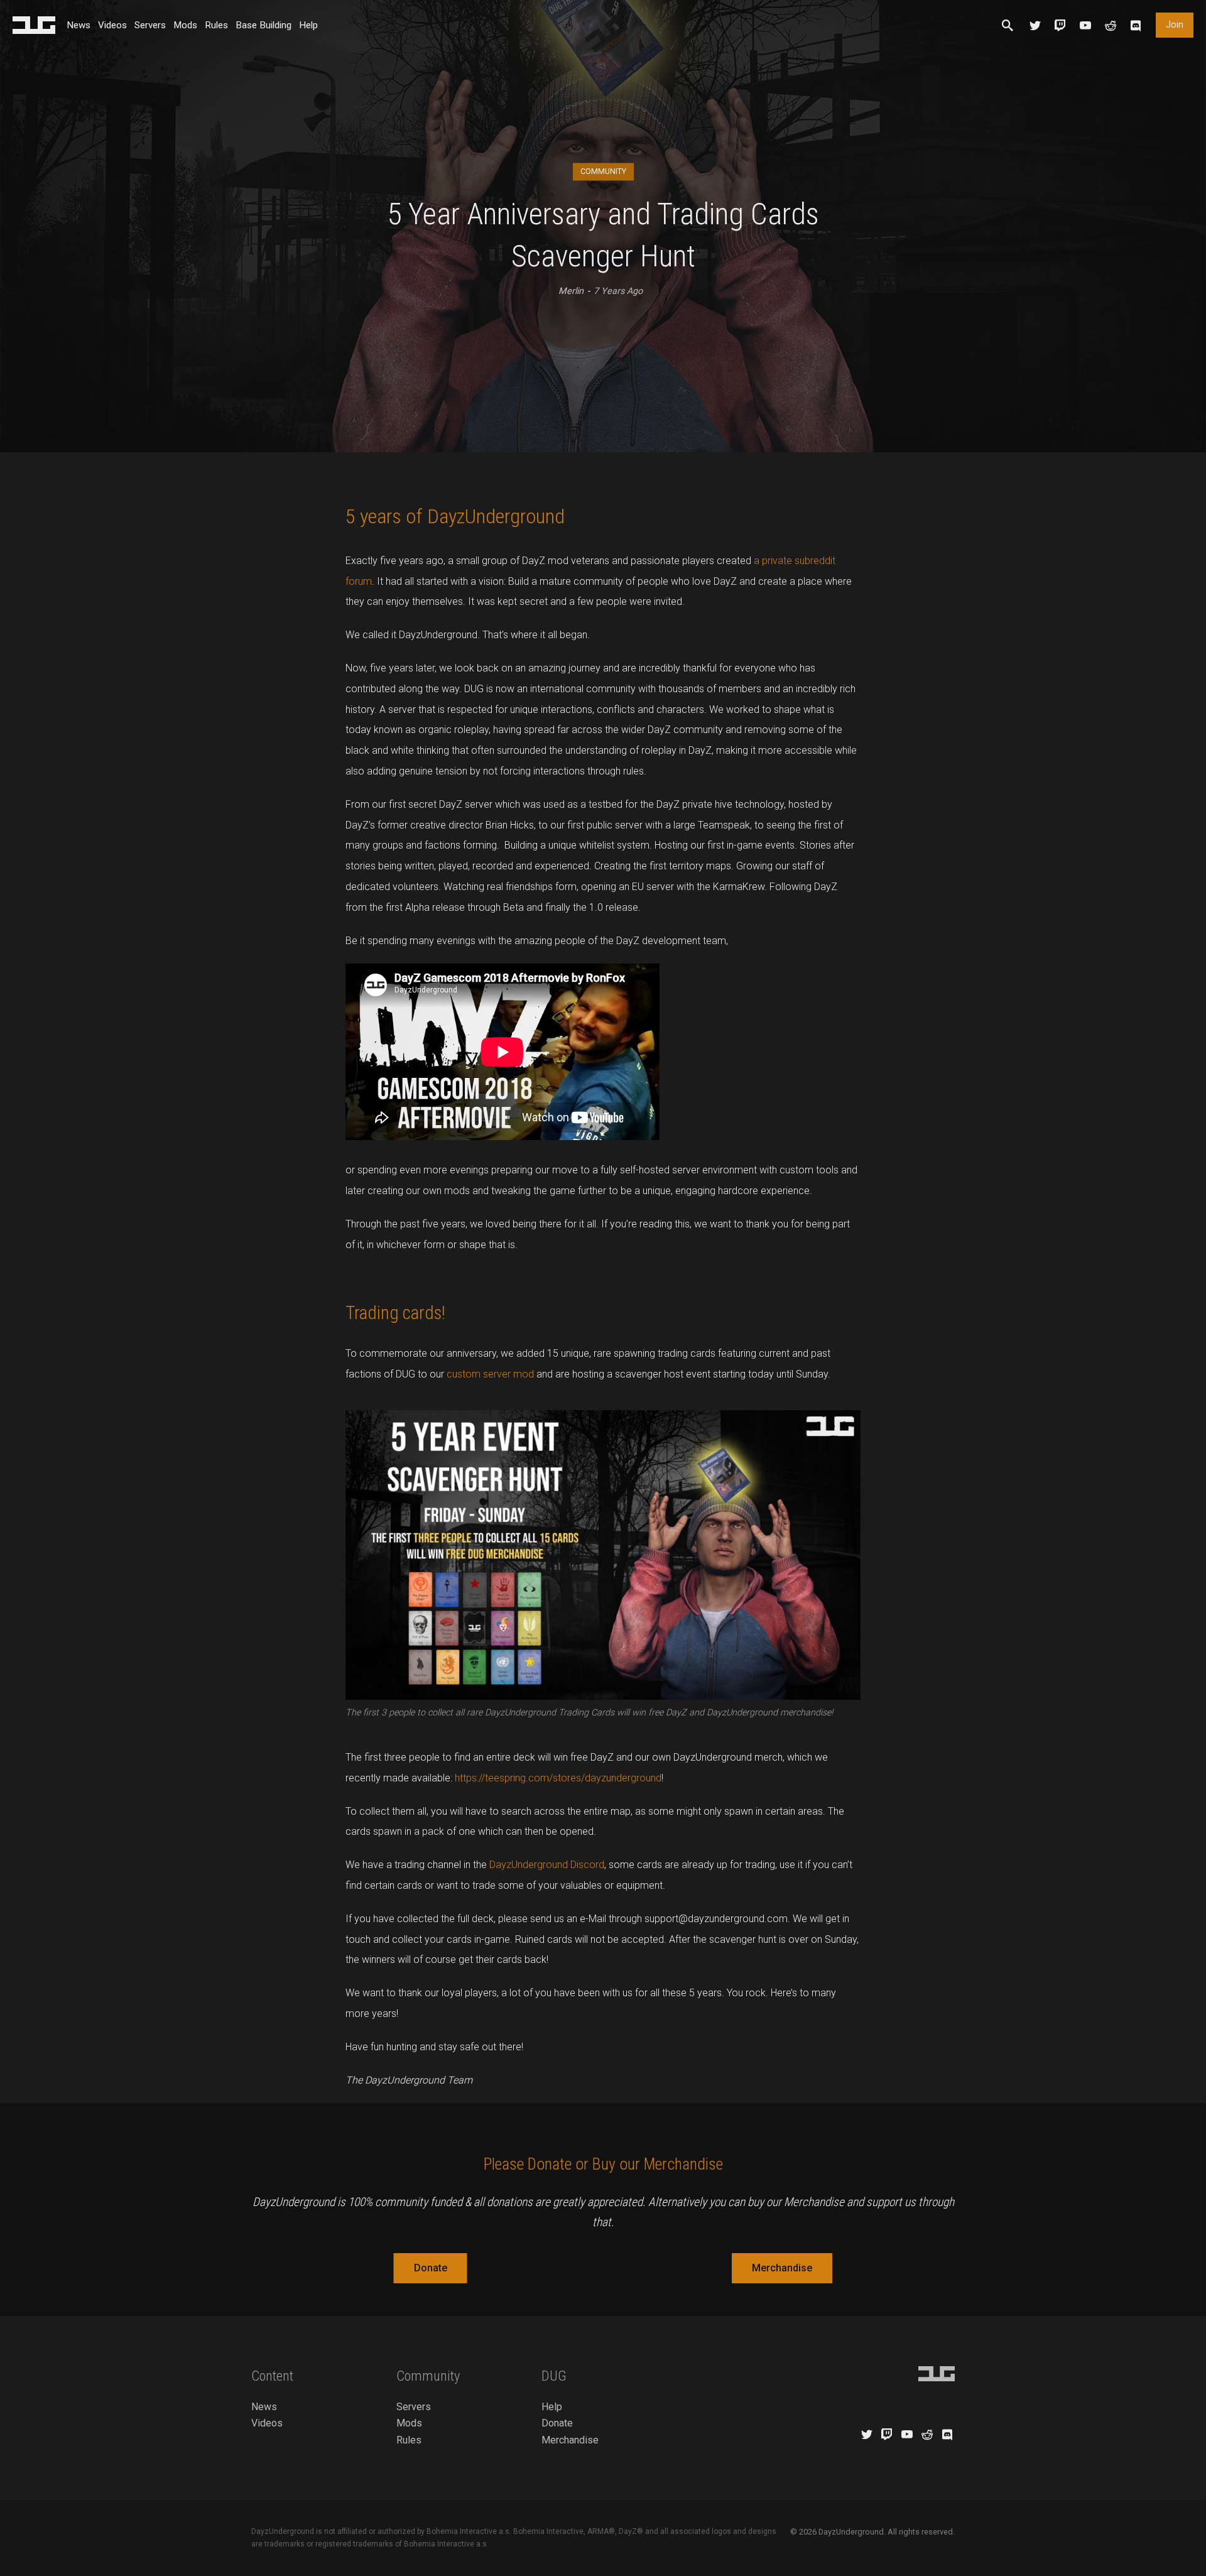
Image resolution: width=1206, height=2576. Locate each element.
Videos (112, 25)
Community (603, 171)
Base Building (263, 25)
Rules (216, 25)
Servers (150, 25)
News (79, 25)
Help (308, 25)
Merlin (571, 291)
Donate (431, 2268)
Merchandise (782, 2268)
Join (1175, 25)
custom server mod (490, 1374)
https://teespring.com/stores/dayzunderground (558, 1778)
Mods (185, 25)
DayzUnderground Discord (547, 1865)
